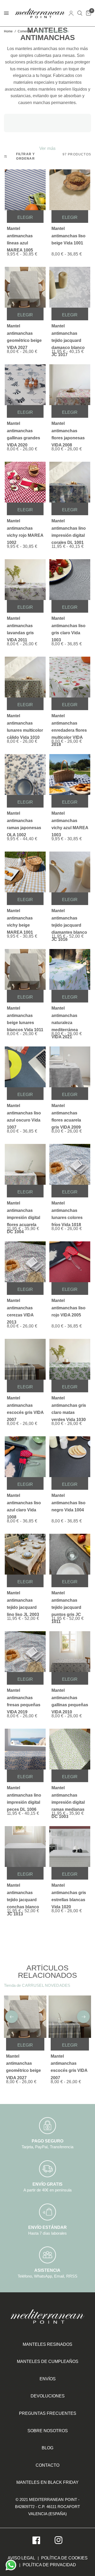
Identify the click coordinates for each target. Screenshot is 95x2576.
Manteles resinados (47, 2344)
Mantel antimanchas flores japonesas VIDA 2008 (68, 431)
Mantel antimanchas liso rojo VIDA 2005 (68, 1308)
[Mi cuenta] (71, 13)
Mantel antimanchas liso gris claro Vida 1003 (68, 626)
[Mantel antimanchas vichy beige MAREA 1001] (25, 872)
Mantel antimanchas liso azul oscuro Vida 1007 (24, 1114)
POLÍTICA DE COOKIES (64, 2558)
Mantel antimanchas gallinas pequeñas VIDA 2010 (70, 1698)
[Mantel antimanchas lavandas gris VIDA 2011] (25, 580)
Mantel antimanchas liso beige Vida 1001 (68, 236)
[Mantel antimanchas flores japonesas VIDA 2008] (70, 385)
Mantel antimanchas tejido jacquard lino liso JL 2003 (23, 1601)
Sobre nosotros (48, 2431)
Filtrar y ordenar (26, 156)
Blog (47, 2448)
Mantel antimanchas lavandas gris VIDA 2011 (20, 626)
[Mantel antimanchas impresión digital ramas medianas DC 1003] (70, 1749)
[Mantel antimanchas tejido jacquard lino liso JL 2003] (25, 1554)
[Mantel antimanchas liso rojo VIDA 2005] (70, 1262)
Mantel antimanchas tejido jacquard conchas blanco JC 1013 (23, 1893)
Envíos (48, 2379)
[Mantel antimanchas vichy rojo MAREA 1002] (25, 482)
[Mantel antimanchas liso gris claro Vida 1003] (70, 580)
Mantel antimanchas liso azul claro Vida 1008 (24, 1503)
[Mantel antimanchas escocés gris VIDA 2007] (25, 1359)
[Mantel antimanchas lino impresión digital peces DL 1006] (25, 1749)
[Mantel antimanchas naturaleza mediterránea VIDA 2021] (70, 969)
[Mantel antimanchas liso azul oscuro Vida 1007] (25, 1067)
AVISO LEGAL (21, 2558)
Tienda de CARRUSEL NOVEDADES (37, 1985)
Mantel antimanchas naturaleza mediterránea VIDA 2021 (65, 1016)
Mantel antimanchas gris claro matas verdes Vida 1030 (69, 1406)
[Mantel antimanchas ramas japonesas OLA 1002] (25, 775)
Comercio (25, 31)
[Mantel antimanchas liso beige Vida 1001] (70, 190)
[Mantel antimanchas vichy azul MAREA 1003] (70, 775)
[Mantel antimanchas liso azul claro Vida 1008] (25, 1457)
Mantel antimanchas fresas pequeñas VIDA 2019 (24, 1698)
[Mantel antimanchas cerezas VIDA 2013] (25, 1262)
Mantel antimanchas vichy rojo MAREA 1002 (25, 529)
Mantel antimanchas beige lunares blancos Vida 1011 (25, 1016)
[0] (88, 13)
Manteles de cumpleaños (48, 2361)
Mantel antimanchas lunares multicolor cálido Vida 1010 (25, 724)
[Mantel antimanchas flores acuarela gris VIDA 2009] (70, 1067)
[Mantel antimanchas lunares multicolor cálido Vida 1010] (25, 677)
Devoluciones (48, 2396)
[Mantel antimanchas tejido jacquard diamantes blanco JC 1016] (70, 872)
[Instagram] (59, 2540)
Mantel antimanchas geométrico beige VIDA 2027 (24, 334)
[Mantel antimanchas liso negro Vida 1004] (70, 1457)
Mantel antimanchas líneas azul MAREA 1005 (20, 236)
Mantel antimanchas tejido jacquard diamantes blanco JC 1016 (69, 919)
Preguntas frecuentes (48, 2413)
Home (8, 31)
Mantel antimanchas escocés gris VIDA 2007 (25, 1406)
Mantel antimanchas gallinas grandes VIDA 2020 (23, 431)
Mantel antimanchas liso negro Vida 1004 (68, 1503)
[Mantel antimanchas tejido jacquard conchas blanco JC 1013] (25, 1847)
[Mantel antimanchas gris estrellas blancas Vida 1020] (70, 1847)
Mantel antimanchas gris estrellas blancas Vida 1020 (69, 1893)
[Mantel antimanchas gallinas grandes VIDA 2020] (25, 385)
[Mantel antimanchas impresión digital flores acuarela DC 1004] (25, 1164)
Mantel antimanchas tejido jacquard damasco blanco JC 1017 (68, 334)
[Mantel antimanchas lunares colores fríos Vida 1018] (70, 1164)
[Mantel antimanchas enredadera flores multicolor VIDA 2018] (70, 677)
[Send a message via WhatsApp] (11, 2565)
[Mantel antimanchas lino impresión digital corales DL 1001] (70, 482)
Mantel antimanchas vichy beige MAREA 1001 (20, 919)
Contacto (47, 2465)
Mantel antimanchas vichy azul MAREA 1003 (70, 821)
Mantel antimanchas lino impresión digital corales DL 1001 (69, 529)
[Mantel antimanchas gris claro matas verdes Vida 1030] (70, 1359)
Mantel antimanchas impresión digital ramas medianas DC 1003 (68, 1796)
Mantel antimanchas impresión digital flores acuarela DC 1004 (23, 1211)
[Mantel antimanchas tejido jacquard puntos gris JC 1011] (70, 1554)
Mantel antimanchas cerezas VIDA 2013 (20, 1308)
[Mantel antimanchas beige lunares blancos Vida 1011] (25, 969)
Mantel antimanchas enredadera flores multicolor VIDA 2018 (69, 724)
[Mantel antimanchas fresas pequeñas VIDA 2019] (25, 1652)
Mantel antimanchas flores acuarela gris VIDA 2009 (66, 1114)
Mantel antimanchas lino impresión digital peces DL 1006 (24, 1796)
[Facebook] (36, 2540)
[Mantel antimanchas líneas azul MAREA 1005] (25, 190)
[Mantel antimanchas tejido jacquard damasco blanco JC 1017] (70, 287)
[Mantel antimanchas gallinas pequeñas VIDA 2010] (70, 1652)
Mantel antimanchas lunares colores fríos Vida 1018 (67, 1211)
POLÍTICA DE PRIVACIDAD (49, 2565)
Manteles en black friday (47, 2482)
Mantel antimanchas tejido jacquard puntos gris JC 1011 (66, 1601)
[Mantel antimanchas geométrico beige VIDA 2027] (25, 287)
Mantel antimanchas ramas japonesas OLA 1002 (24, 821)
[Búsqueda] (80, 13)
